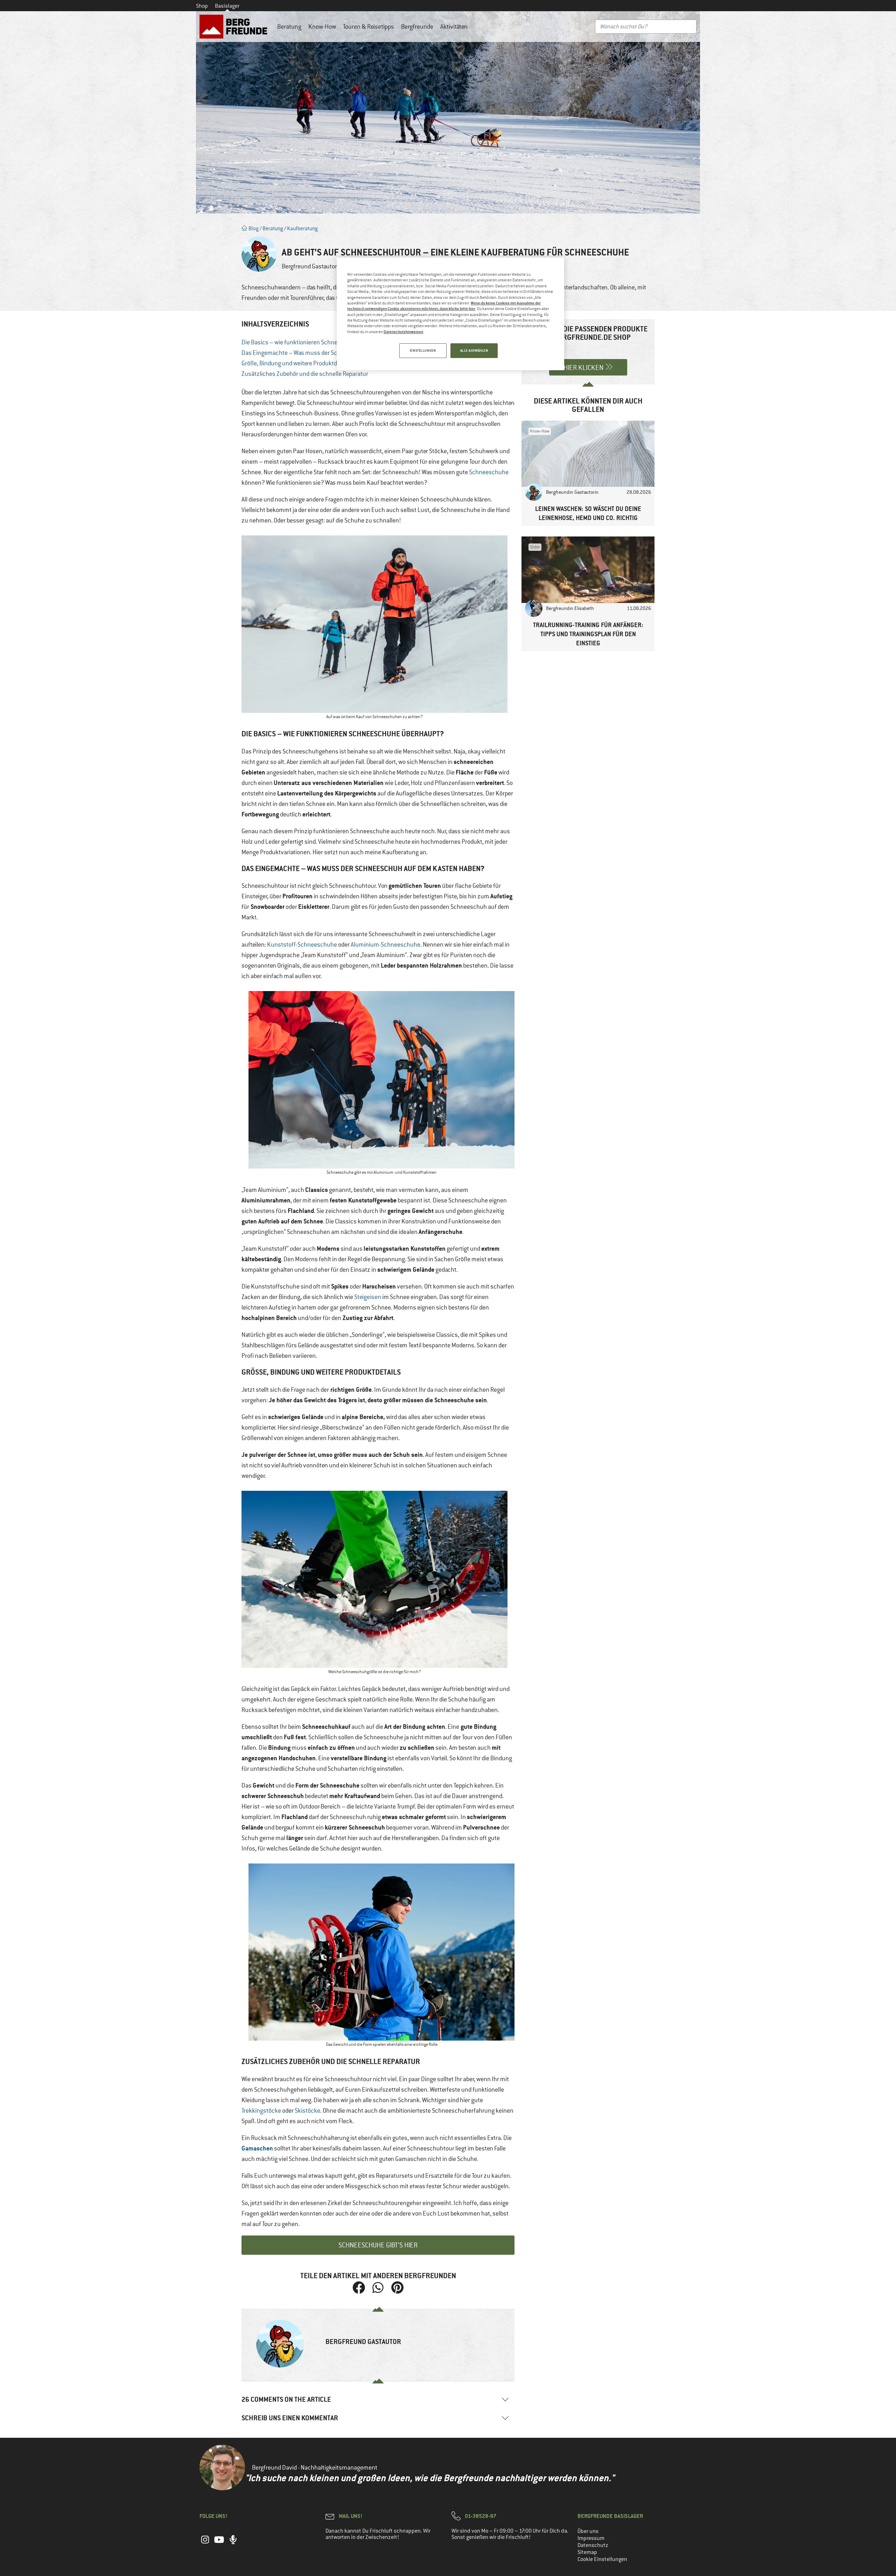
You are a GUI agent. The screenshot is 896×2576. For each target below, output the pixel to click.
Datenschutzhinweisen (403, 332)
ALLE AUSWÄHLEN (474, 350)
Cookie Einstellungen (602, 2559)
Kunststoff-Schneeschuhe (302, 945)
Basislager (227, 6)
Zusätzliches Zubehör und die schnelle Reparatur (305, 374)
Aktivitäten (454, 27)
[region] (450, 314)
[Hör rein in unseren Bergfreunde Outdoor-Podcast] (233, 2543)
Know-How (322, 27)
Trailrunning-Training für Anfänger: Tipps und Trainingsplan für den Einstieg (588, 634)
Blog (253, 228)
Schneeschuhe (489, 472)
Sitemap (587, 2552)
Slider (535, 547)
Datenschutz (593, 2545)
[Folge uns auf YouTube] (219, 2543)
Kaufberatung (302, 228)
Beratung (289, 27)
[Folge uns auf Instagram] (205, 2543)
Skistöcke (307, 2111)
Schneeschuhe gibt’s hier (378, 2245)
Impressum (591, 2538)
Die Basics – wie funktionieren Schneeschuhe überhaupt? (317, 342)
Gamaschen (257, 2148)
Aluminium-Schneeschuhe (386, 945)
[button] (359, 2288)
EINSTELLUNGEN (423, 350)
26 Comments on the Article (286, 2399)
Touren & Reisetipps (369, 27)
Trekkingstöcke (261, 2111)
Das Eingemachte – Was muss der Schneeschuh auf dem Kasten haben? (336, 353)
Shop (202, 6)
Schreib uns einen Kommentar (290, 2418)
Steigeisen (368, 1297)
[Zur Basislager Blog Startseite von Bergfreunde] (235, 27)
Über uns (588, 2531)
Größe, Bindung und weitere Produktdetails (296, 363)
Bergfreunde (417, 27)
